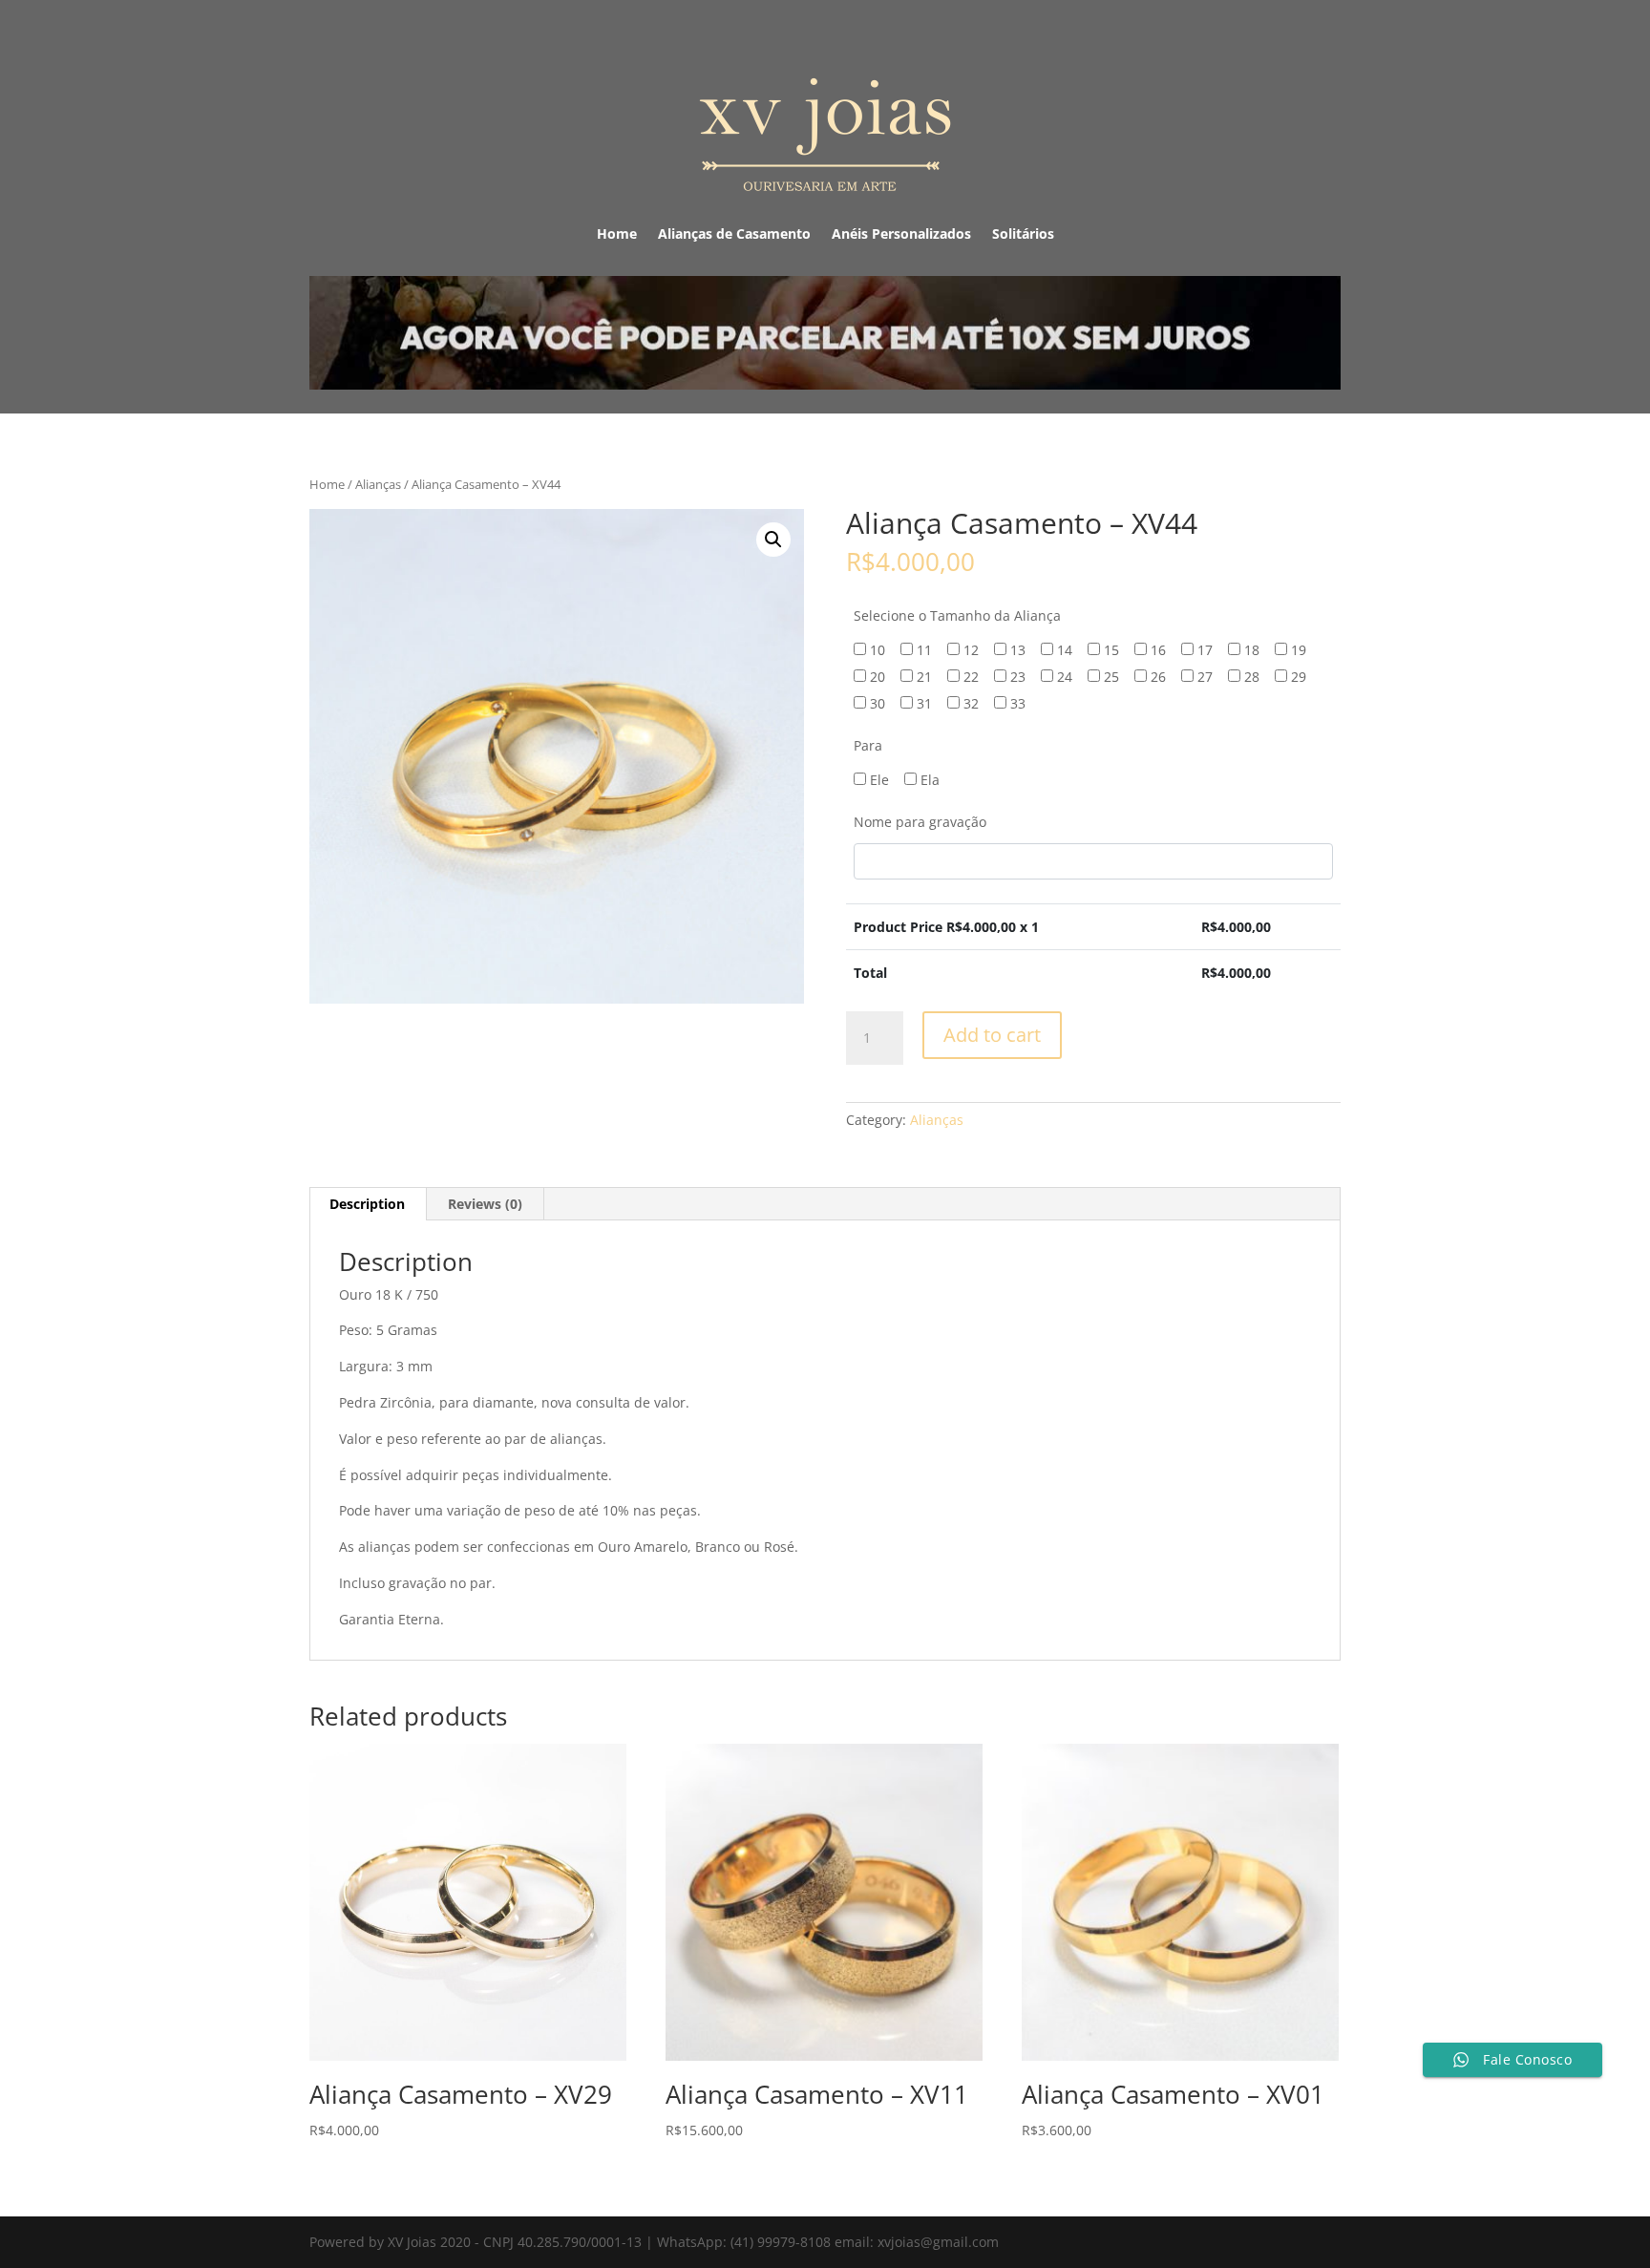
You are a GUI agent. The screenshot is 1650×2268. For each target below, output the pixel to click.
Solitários (1023, 235)
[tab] (368, 1204)
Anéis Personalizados (901, 235)
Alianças (378, 484)
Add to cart (992, 1035)
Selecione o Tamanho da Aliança (957, 615)
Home (617, 235)
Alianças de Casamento (734, 235)
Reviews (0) (485, 1204)
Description (367, 1204)
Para (868, 745)
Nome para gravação (920, 822)
